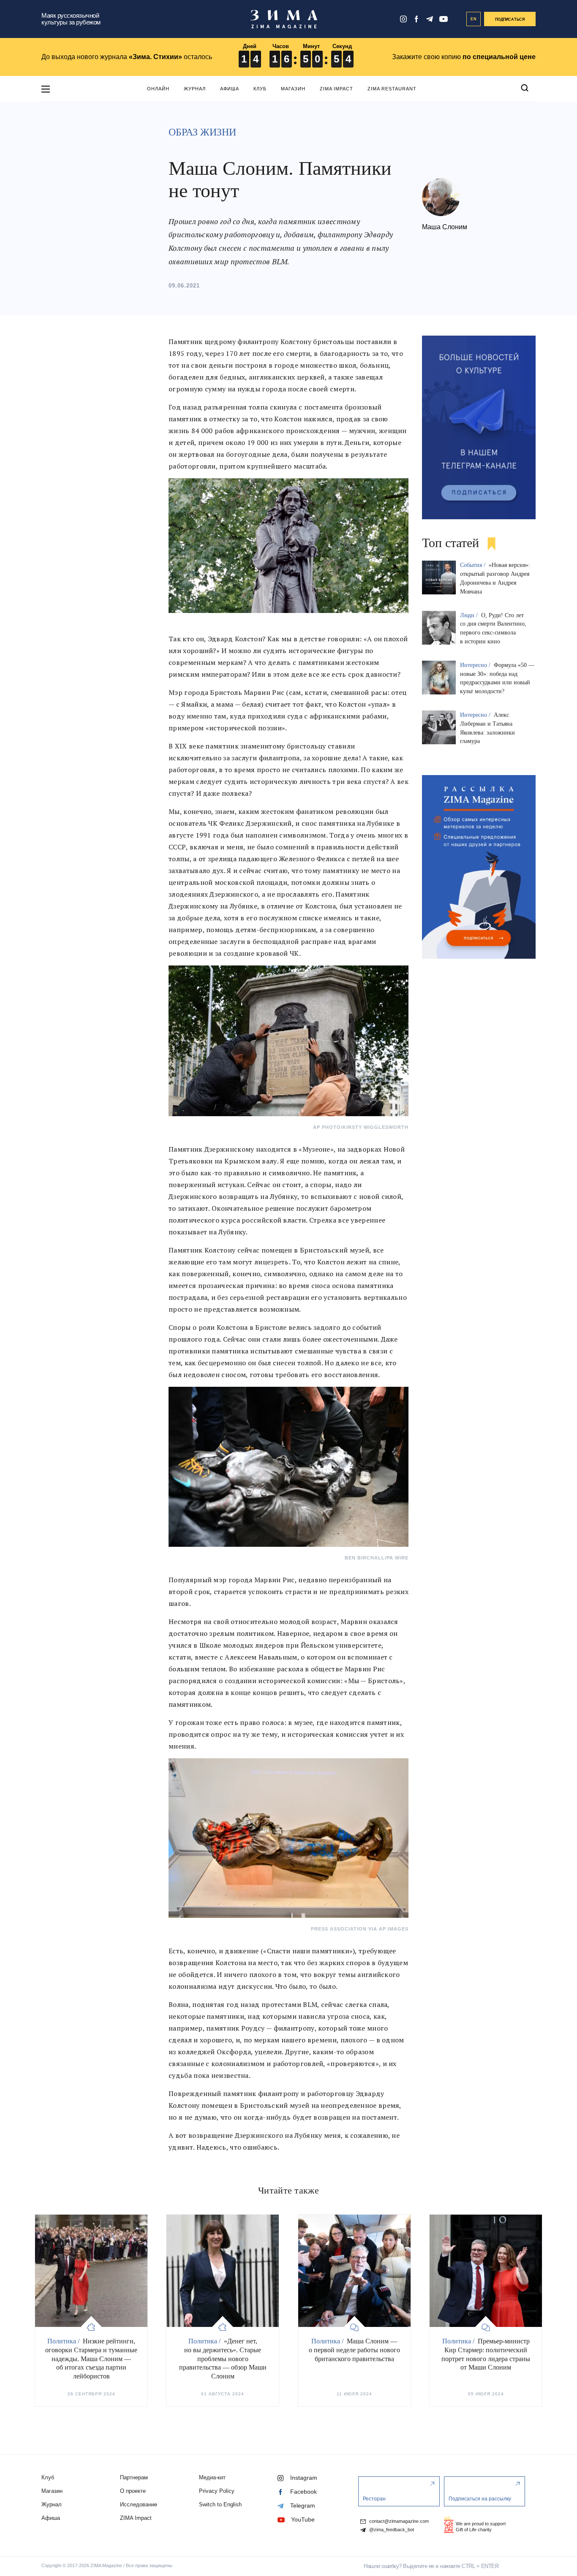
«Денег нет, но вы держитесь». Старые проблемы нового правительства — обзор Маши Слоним (223, 2359)
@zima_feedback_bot (391, 2530)
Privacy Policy (217, 2491)
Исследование (139, 2504)
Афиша (230, 89)
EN (474, 19)
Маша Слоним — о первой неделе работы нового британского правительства (354, 2350)
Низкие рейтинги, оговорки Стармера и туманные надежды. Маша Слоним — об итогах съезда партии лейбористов (91, 2359)
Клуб (260, 89)
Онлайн (158, 89)
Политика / (64, 2341)
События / (474, 565)
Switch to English (220, 2504)
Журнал (195, 89)
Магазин (293, 89)
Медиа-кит (212, 2477)
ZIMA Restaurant (392, 89)
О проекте (133, 2491)
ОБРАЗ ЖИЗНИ (202, 132)
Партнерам (134, 2477)
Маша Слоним (445, 227)
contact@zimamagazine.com (398, 2521)
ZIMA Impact (336, 89)
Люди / (470, 615)
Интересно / (476, 665)
